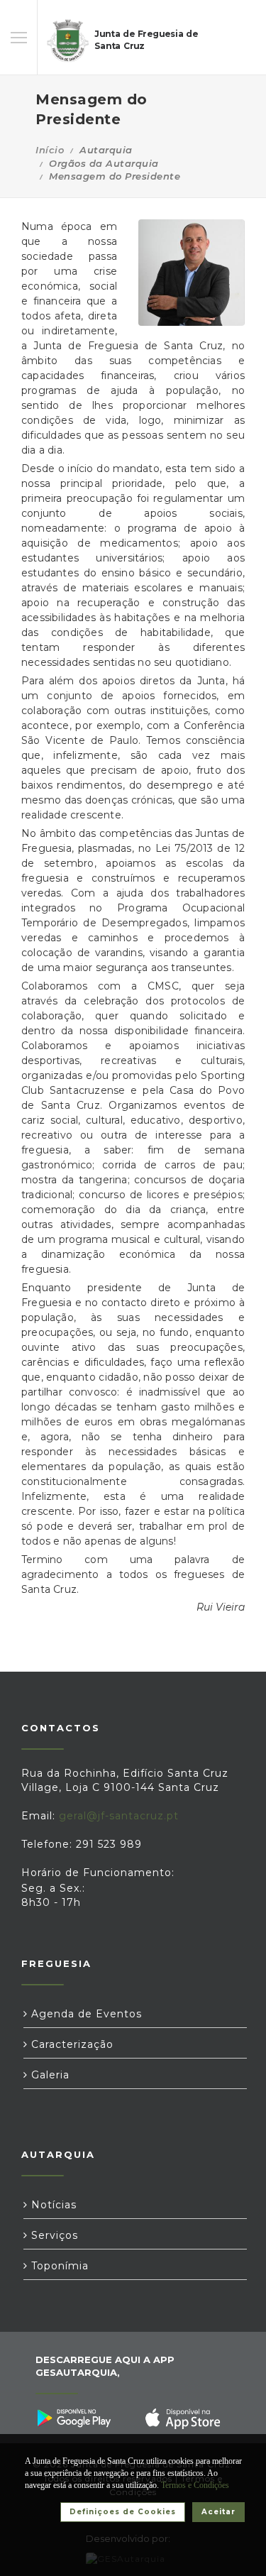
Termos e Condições (195, 2485)
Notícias (52, 2205)
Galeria (49, 2075)
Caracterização (71, 2044)
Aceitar (218, 2512)
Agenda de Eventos (85, 2014)
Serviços (53, 2235)
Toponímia (58, 2266)
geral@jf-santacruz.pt (119, 1816)
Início (50, 150)
